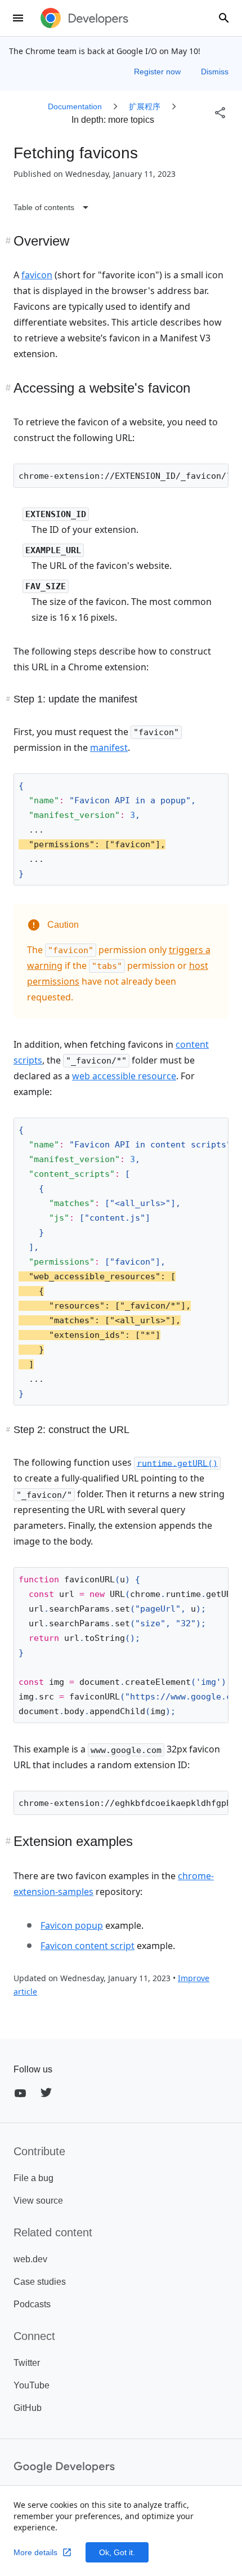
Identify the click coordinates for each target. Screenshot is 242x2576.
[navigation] (98, 207)
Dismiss (215, 72)
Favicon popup (72, 1925)
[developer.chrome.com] (84, 18)
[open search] (224, 18)
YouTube (32, 2385)
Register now (158, 72)
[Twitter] (46, 2093)
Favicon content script (88, 1946)
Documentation (75, 106)
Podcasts (32, 2304)
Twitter (27, 2363)
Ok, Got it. (117, 2552)
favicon (37, 275)
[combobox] (224, 18)
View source (38, 2201)
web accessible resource (124, 1076)
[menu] (18, 18)
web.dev (30, 2259)
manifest (109, 748)
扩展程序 (145, 106)
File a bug (33, 2178)
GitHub (28, 2408)
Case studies (40, 2282)
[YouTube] (20, 2093)
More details (35, 2552)
